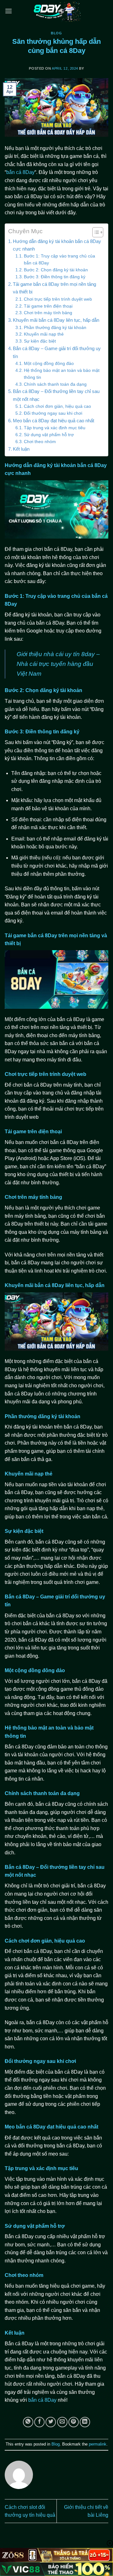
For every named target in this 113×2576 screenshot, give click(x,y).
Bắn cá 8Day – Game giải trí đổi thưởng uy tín (57, 352)
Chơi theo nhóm (40, 442)
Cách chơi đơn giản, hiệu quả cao (57, 406)
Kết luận (21, 449)
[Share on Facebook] (39, 2422)
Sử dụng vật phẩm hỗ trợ (49, 435)
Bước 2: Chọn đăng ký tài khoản (56, 270)
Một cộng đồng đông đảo (49, 364)
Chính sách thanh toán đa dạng (55, 384)
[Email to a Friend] (62, 2422)
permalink (98, 2444)
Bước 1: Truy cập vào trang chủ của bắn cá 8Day (59, 260)
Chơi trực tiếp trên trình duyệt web (58, 299)
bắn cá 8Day (20, 172)
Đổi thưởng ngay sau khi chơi (53, 413)
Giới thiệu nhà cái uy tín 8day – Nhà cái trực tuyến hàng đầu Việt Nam (58, 664)
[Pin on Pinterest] (74, 2422)
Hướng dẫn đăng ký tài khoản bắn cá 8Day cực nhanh (57, 245)
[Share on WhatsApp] (28, 2422)
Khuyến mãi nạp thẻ (44, 334)
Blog (56, 33)
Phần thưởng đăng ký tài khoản (55, 328)
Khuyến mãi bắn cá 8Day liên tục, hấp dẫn (56, 320)
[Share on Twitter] (51, 2422)
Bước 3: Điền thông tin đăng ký (55, 277)
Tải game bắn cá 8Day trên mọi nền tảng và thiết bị (54, 288)
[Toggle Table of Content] (95, 232)
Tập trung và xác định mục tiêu (55, 428)
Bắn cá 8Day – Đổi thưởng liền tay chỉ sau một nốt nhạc (56, 395)
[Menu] (8, 11)
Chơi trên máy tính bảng (48, 313)
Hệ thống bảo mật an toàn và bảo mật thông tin (62, 374)
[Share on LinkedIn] (85, 2422)
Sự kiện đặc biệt (40, 341)
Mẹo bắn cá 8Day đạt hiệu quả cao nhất (54, 421)
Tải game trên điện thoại (48, 306)
